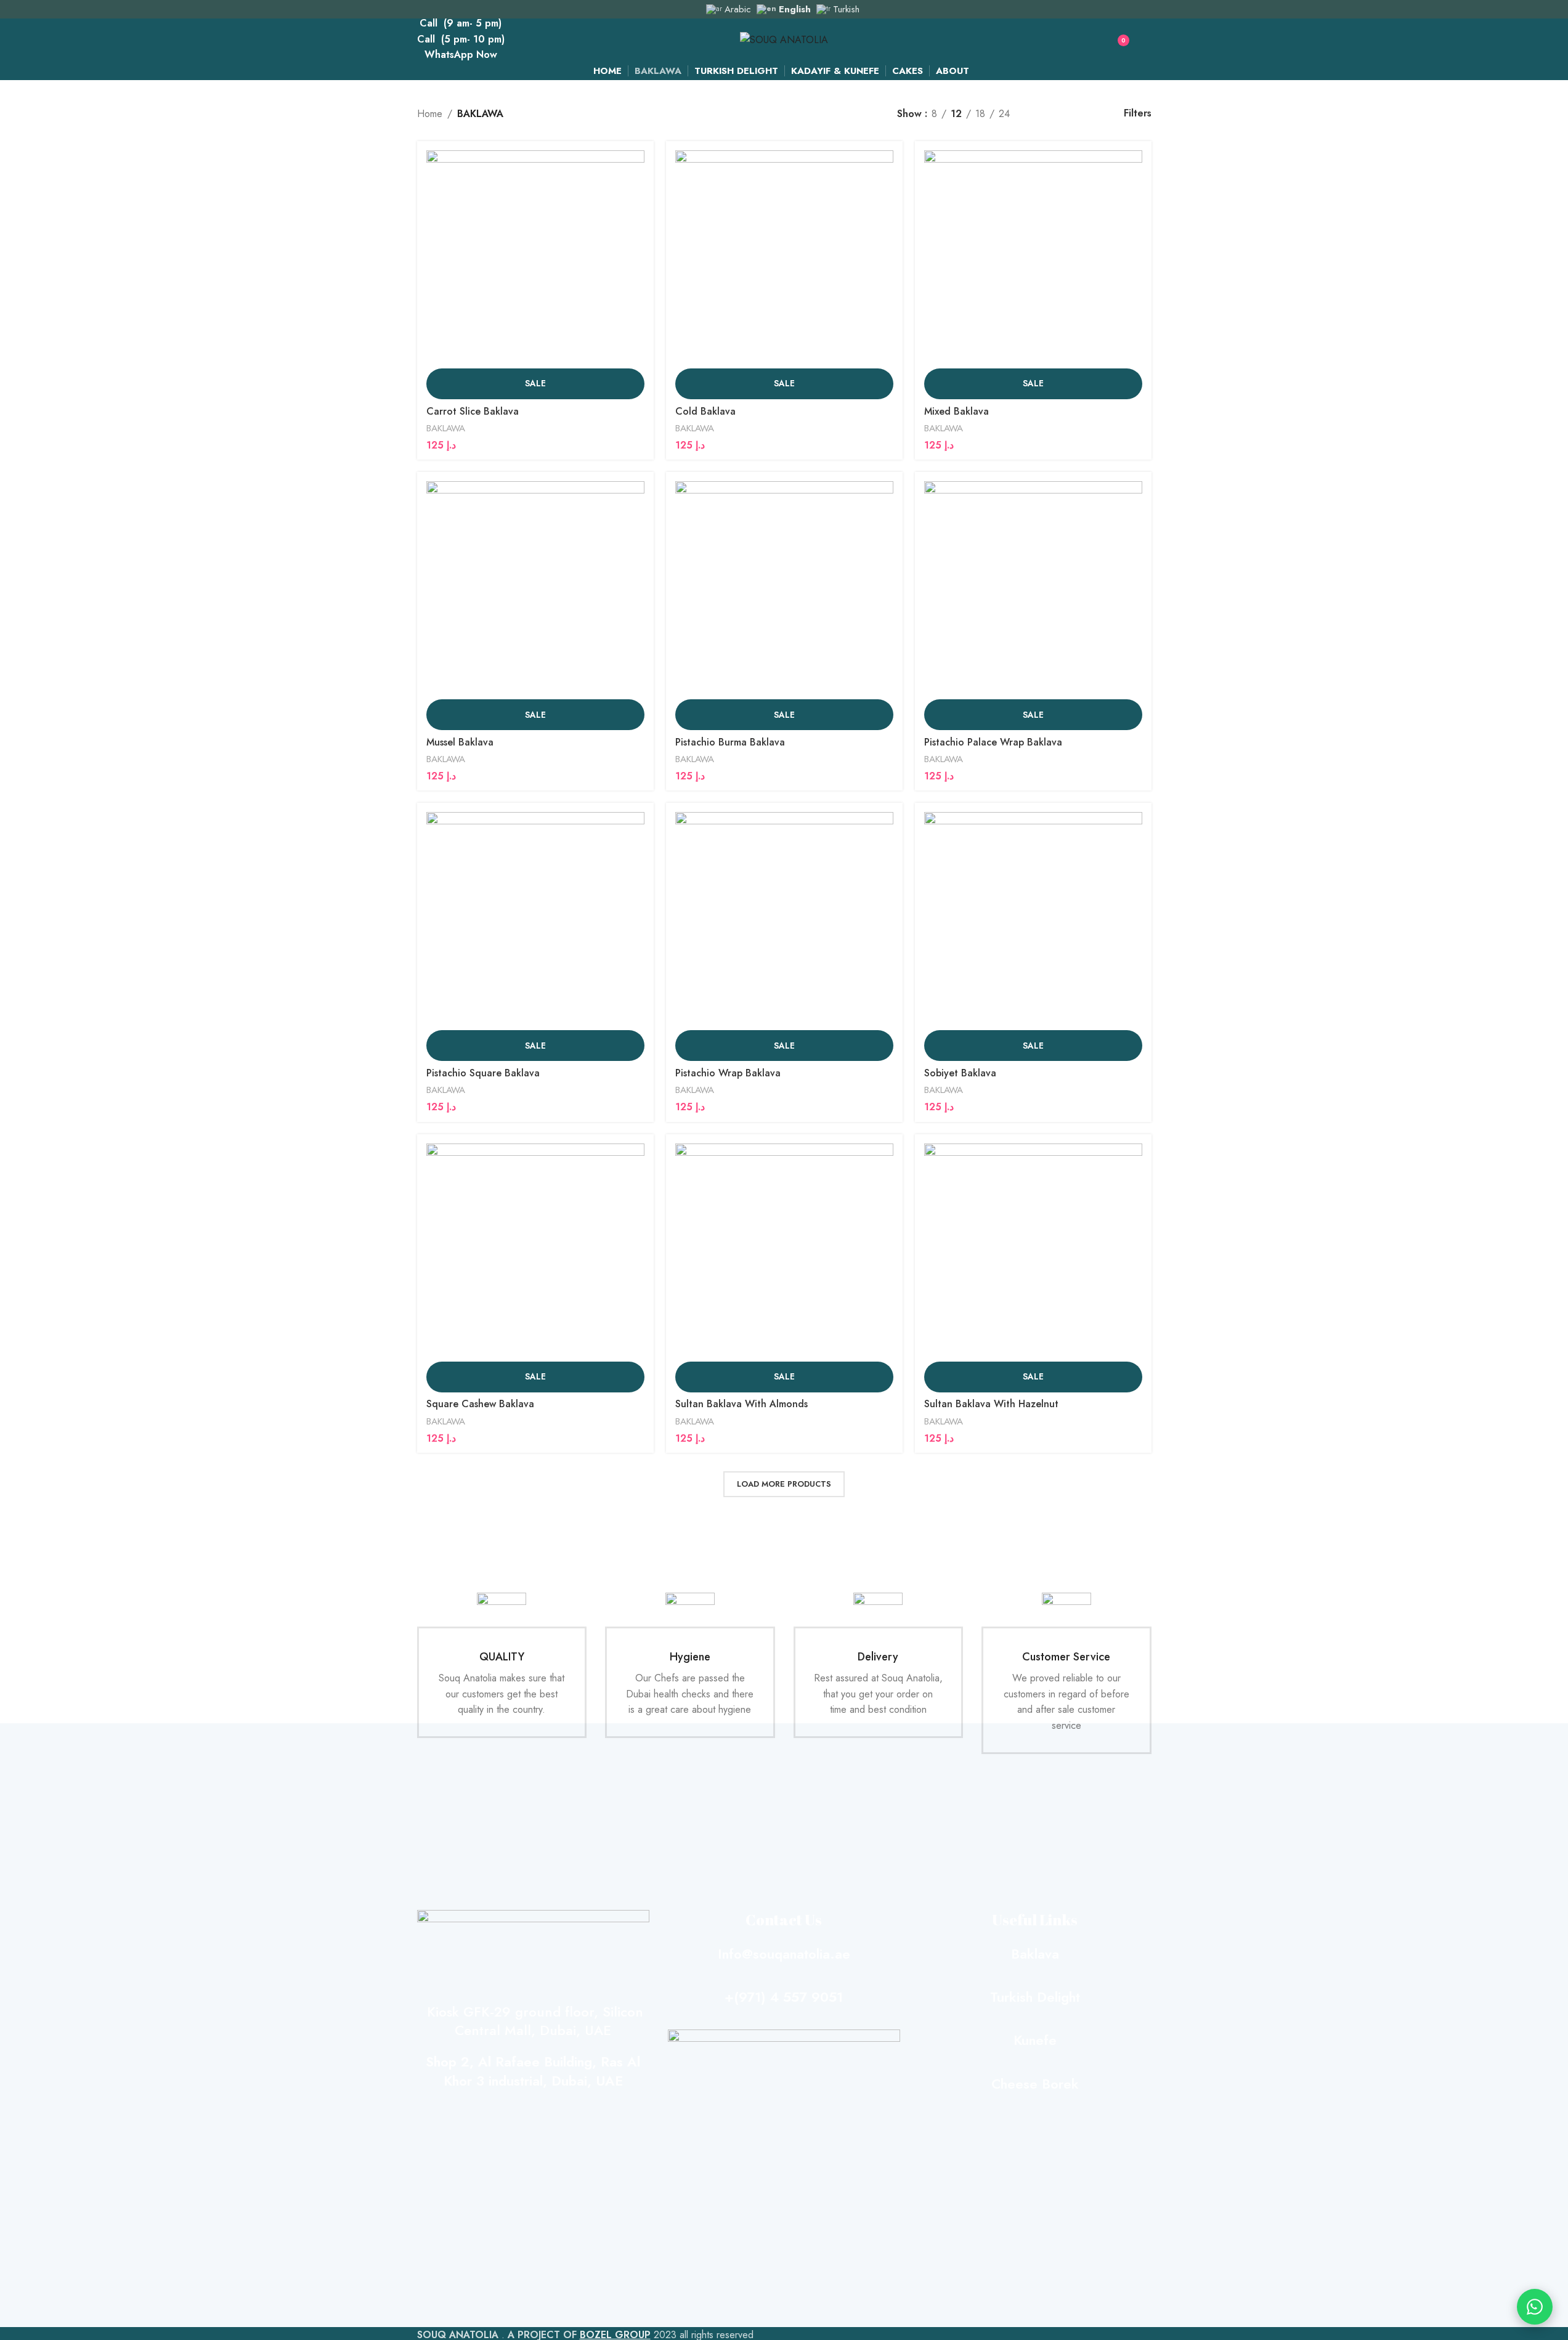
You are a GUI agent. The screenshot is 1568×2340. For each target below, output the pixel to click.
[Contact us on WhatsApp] (1535, 2307)
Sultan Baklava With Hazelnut (991, 1404)
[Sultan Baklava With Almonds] (784, 1253)
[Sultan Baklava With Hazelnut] (1033, 1253)
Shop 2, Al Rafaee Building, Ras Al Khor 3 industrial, (533, 2071)
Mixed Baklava (957, 411)
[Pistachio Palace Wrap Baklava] (1033, 590)
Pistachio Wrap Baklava (728, 1073)
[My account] (1147, 40)
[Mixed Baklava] (1033, 259)
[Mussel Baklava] (535, 590)
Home (430, 114)
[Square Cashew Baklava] (535, 1253)
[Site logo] (784, 39)
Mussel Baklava (460, 742)
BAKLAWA (446, 428)
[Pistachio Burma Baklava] (784, 590)
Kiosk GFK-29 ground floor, (510, 2012)
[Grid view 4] (1062, 114)
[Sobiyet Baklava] (1033, 921)
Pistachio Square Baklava (483, 1073)
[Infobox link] (502, 1665)
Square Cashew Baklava (480, 1404)
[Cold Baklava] (784, 259)
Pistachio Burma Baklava (730, 742)
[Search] (1091, 40)
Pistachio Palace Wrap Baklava (993, 742)
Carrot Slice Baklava (473, 411)
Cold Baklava (705, 411)
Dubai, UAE (573, 2030)
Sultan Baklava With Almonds (741, 1404)
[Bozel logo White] (784, 2055)
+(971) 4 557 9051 (784, 1997)
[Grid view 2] (1040, 114)
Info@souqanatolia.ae (784, 1954)
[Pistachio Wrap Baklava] (784, 921)
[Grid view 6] (1086, 114)
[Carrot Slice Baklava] (535, 259)
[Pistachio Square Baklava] (535, 921)
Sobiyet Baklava (960, 1073)
